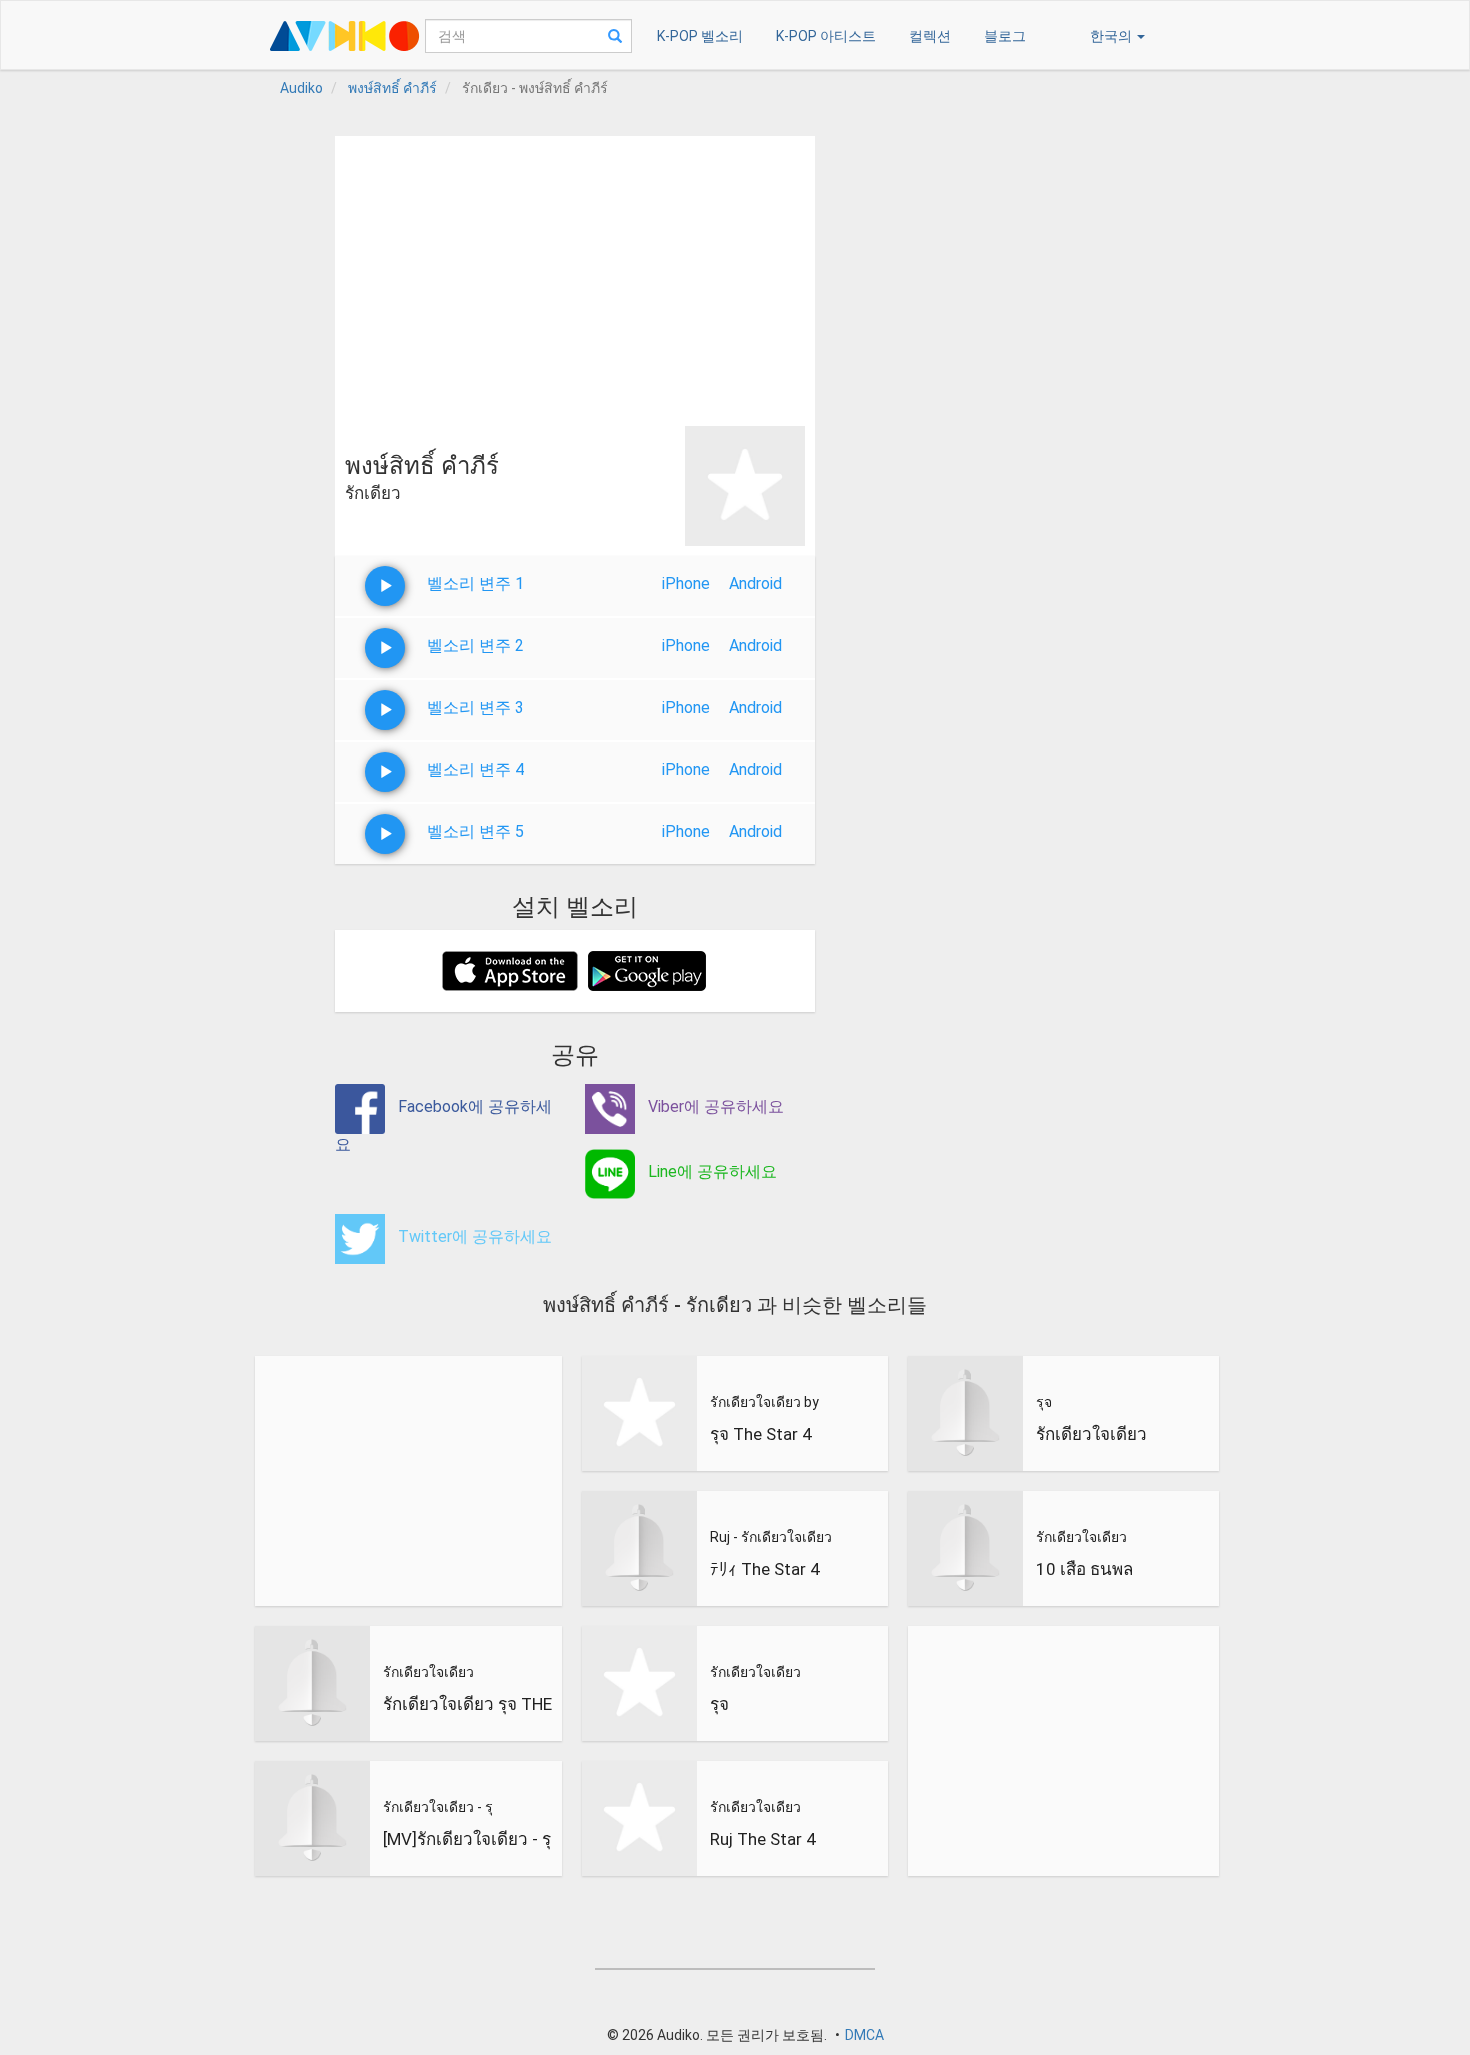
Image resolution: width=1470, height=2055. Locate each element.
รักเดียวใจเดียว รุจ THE (467, 1704)
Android (755, 583)
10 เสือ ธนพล (1084, 1569)
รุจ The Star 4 (761, 1434)
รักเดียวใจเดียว (428, 1672)
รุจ (719, 1704)
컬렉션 (930, 36)
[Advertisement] (575, 276)
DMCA (864, 2035)
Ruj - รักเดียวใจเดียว (771, 1537)
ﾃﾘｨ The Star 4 (765, 1569)
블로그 (1005, 36)
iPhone (686, 583)
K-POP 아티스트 (826, 36)
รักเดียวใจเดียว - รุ (438, 1807)
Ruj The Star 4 (763, 1839)
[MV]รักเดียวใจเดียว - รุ (467, 1839)
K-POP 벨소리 (700, 36)
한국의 (1112, 36)
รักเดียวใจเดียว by (764, 1402)
